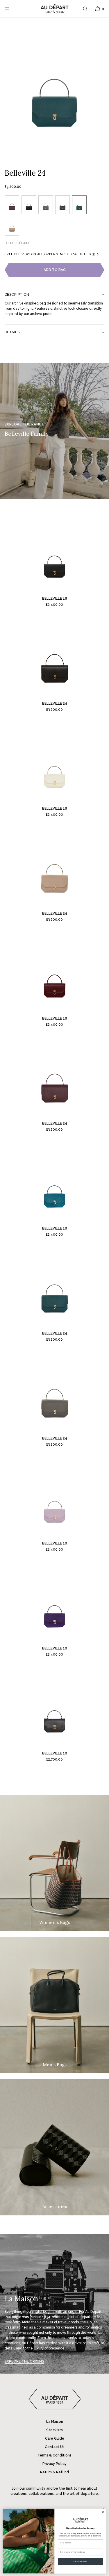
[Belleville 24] (55, 659)
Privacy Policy (54, 2464)
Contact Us (55, 2447)
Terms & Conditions (54, 2455)
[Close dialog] (103, 2512)
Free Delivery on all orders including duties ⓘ (50, 254)
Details (12, 332)
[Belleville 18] (55, 554)
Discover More (80, 2561)
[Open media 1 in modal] (54, 86)
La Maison (55, 2422)
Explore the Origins (24, 2361)
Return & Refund (54, 2472)
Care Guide (55, 2438)
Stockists (54, 2430)
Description (17, 295)
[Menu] (12, 9)
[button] (85, 9)
